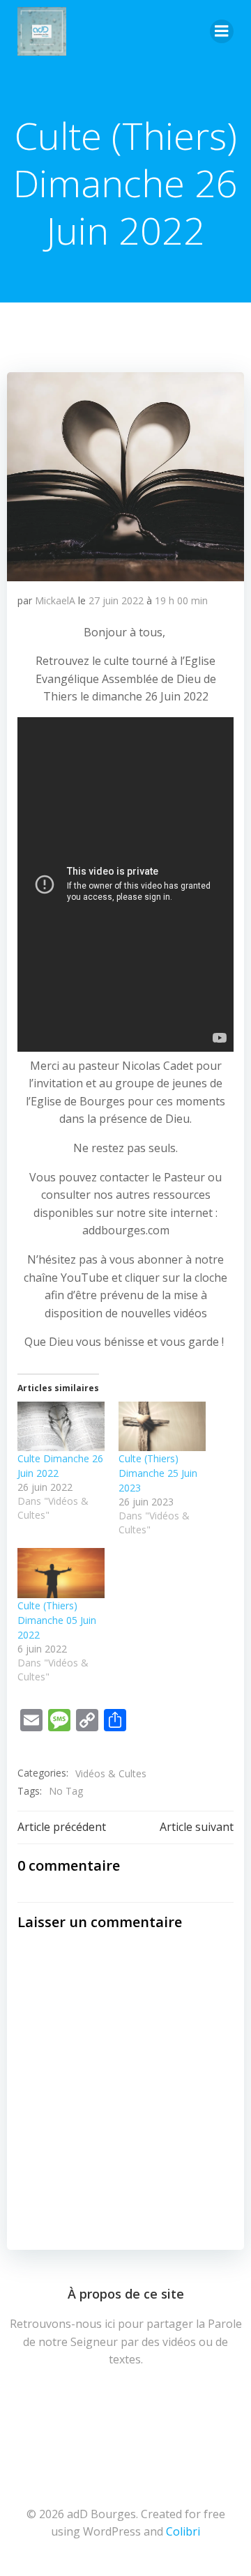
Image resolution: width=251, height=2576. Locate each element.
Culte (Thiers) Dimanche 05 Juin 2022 (57, 1620)
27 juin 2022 (116, 600)
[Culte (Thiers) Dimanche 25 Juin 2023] (162, 1426)
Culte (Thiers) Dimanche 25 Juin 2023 (158, 1473)
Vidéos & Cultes (111, 1773)
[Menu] (222, 31)
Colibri (183, 2531)
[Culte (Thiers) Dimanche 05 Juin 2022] (61, 1573)
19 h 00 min (181, 600)
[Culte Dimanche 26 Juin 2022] (61, 1426)
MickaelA (55, 600)
